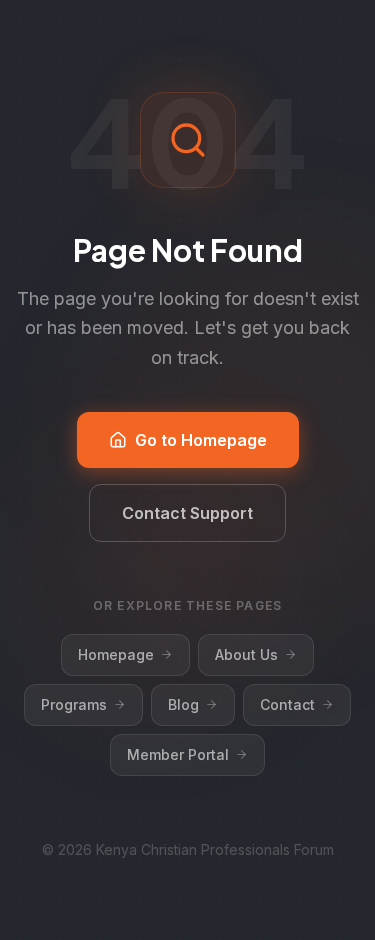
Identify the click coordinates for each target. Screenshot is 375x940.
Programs (74, 704)
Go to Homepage (201, 440)
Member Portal (178, 754)
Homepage (116, 654)
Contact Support (187, 513)
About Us (246, 654)
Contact (287, 704)
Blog (183, 704)
